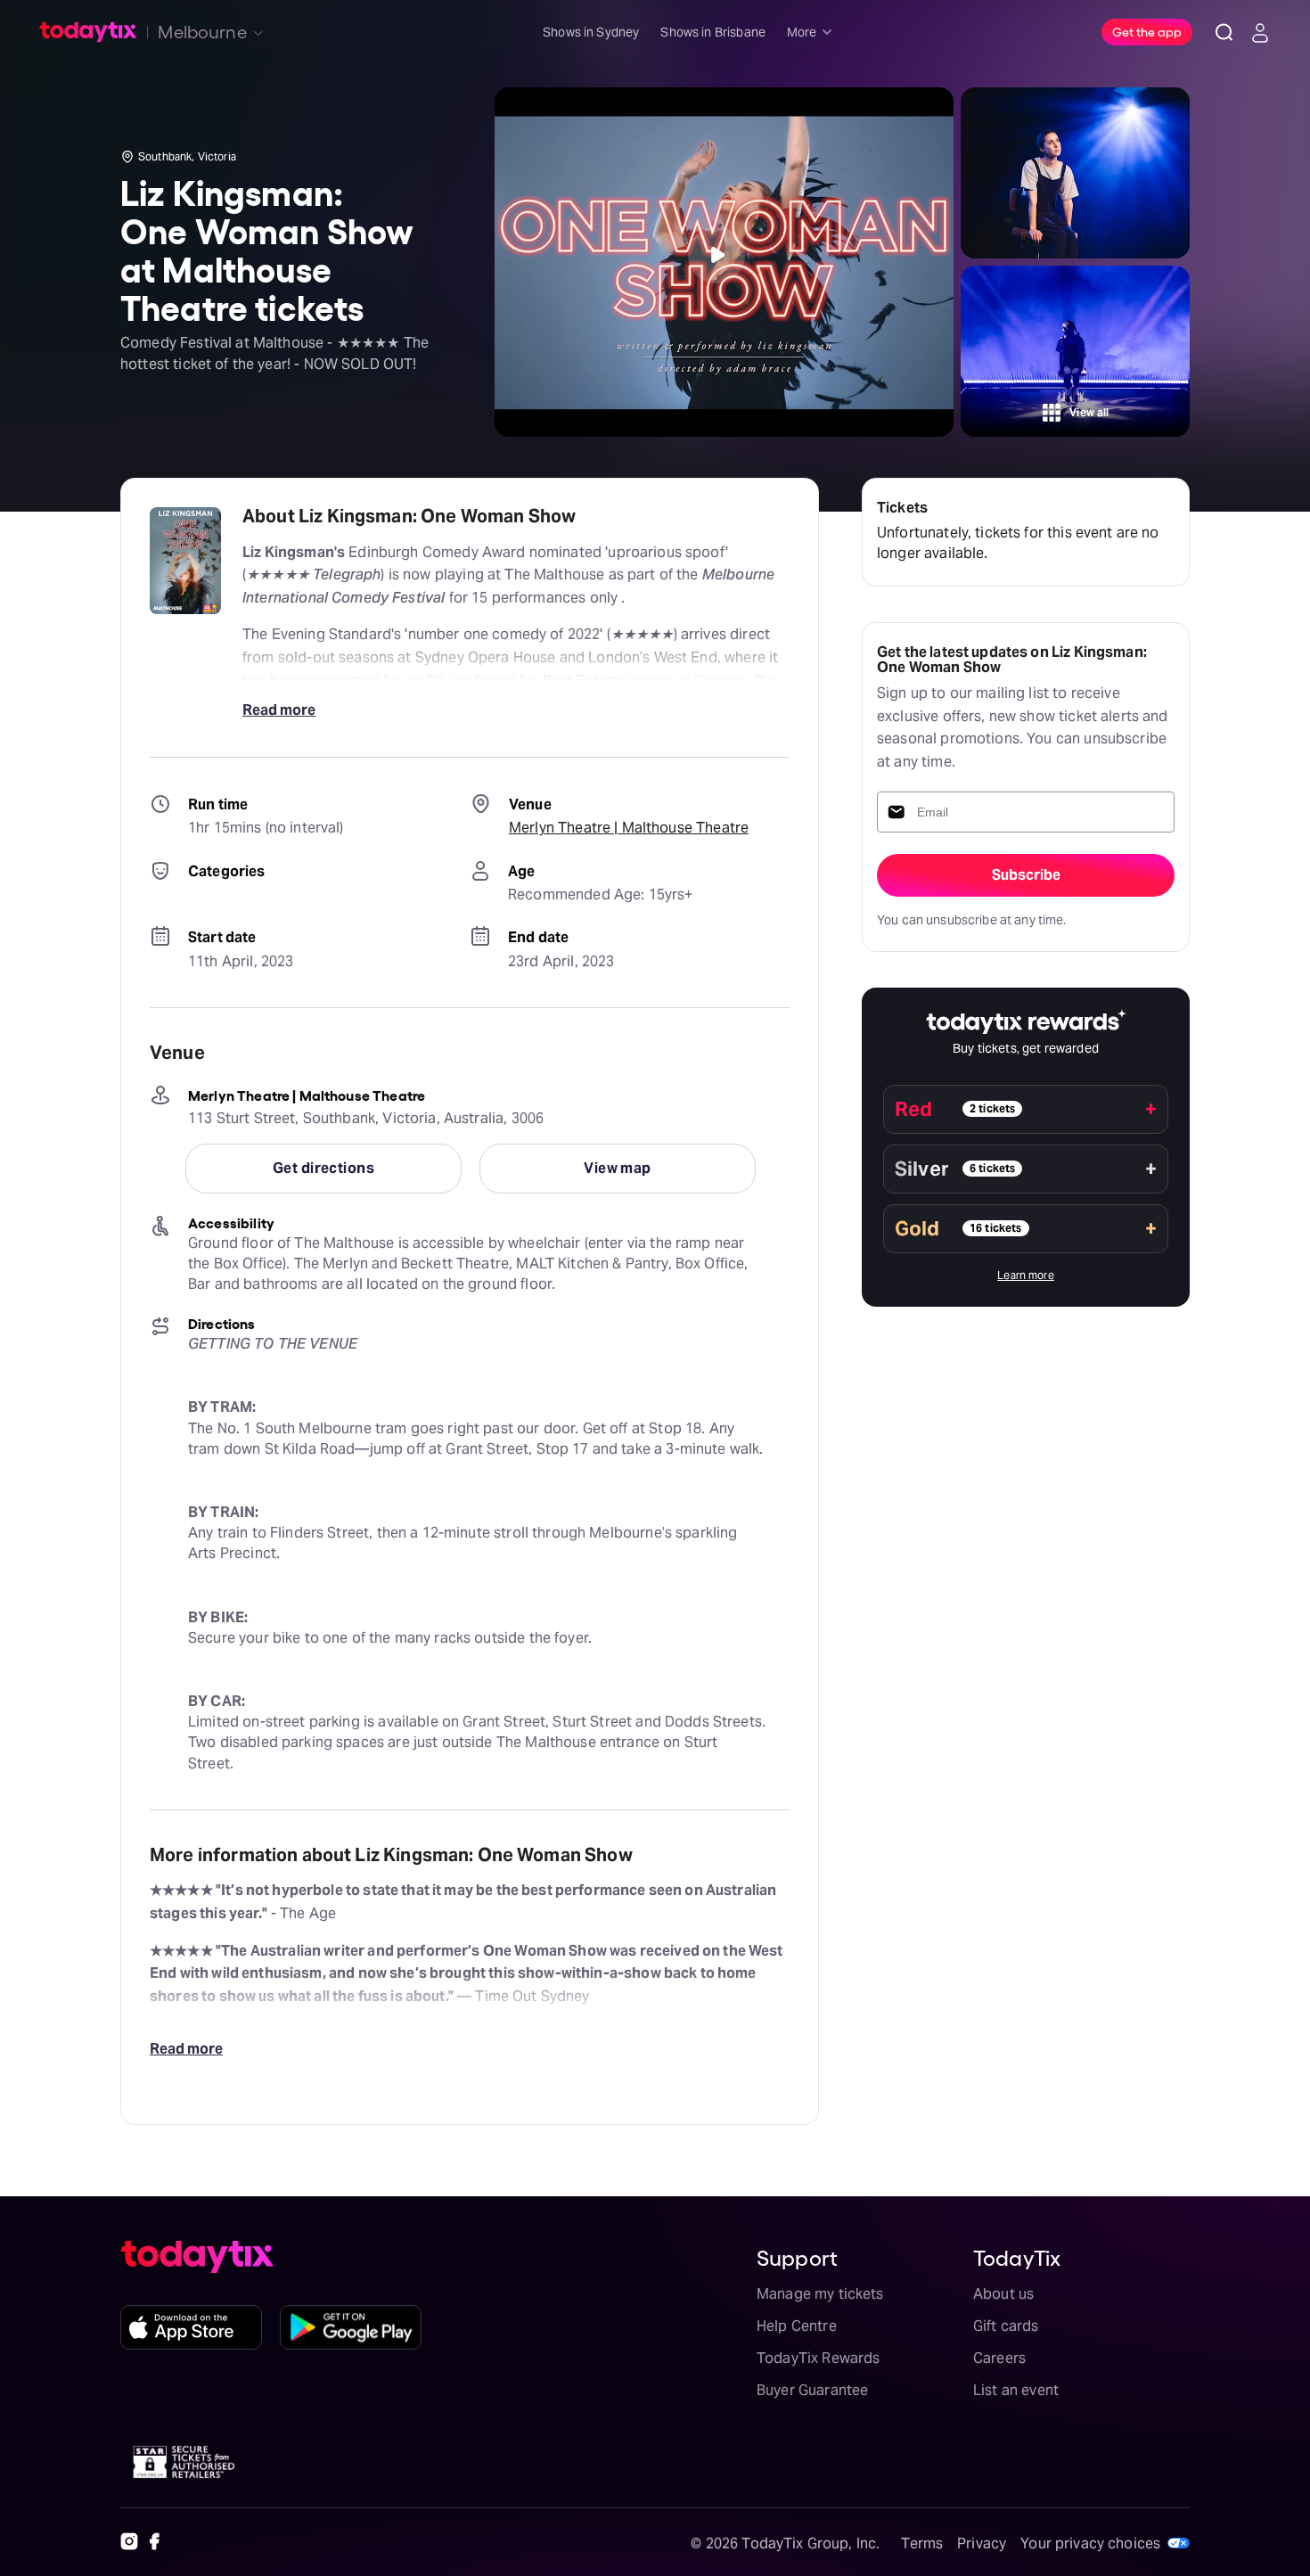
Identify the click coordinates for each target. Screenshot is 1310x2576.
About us (1003, 2294)
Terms (922, 2543)
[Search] (1224, 32)
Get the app (1147, 31)
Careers (999, 2358)
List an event (1016, 2390)
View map (618, 1168)
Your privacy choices (1090, 2543)
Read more (279, 710)
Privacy (982, 2543)
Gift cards (1006, 2326)
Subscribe (1026, 875)
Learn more (1026, 1275)
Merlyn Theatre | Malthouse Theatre (629, 828)
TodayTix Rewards (818, 2358)
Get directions (323, 1168)
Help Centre (797, 2326)
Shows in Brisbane (713, 32)
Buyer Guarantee (812, 2390)
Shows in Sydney (591, 32)
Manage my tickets (820, 2294)
